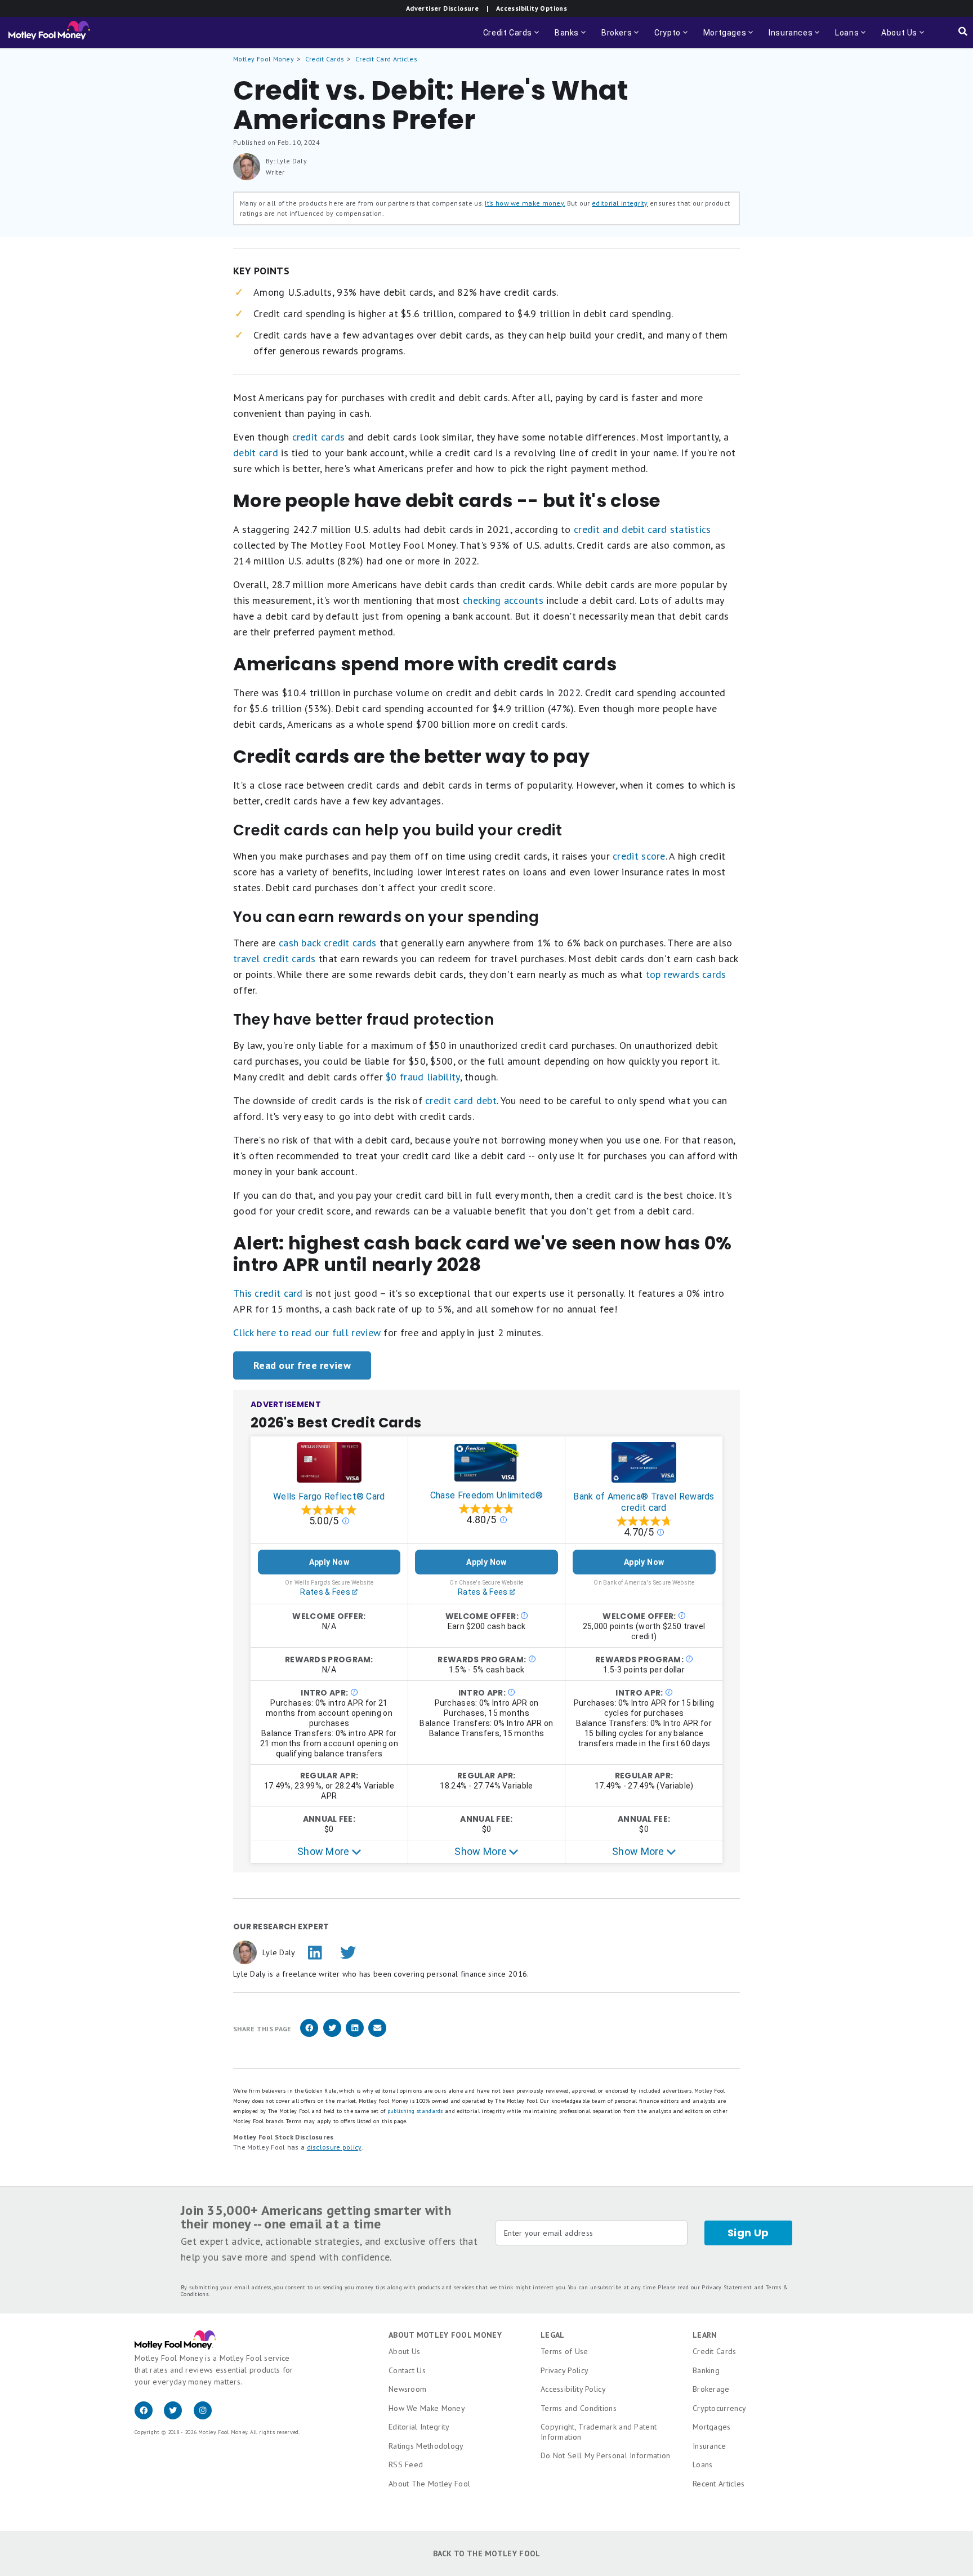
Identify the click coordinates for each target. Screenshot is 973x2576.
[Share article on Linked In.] (355, 2035)
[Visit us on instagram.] (207, 2417)
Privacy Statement (727, 2287)
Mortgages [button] (729, 38)
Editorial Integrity (419, 2427)
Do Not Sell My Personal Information (606, 2455)
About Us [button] (896, 38)
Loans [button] (845, 38)
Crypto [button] (672, 38)
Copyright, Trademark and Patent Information (599, 2432)
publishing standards (415, 2111)
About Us (404, 2351)
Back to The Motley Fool (487, 2553)
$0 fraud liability (423, 1077)
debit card (256, 453)
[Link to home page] (49, 33)
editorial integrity (620, 203)
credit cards (319, 437)
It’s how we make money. (525, 203)
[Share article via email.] (377, 2035)
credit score (639, 856)
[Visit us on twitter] (178, 2417)
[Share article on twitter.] (332, 2035)
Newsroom (407, 2389)
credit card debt (461, 1100)
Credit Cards (325, 59)
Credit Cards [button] (512, 38)
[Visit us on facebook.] (149, 2417)
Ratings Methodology (426, 2446)
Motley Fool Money (264, 59)
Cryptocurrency (719, 2408)
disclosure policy (334, 2147)
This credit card (268, 1293)
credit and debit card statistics (642, 529)
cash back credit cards (328, 943)
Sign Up (748, 2233)
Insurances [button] (787, 38)
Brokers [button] (621, 38)
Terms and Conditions (579, 2408)
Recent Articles (719, 2484)
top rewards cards (686, 974)
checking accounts (503, 600)
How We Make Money (427, 2408)
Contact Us (407, 2370)
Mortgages (712, 2427)
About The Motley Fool (429, 2484)
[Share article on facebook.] (309, 2035)
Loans (703, 2464)
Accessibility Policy (573, 2389)
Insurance (709, 2446)
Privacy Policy (564, 2370)
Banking (706, 2370)
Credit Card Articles (386, 59)
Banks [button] (571, 38)
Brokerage (711, 2389)
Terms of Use (564, 2351)
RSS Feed (406, 2464)
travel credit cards (275, 958)
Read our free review (302, 1365)
